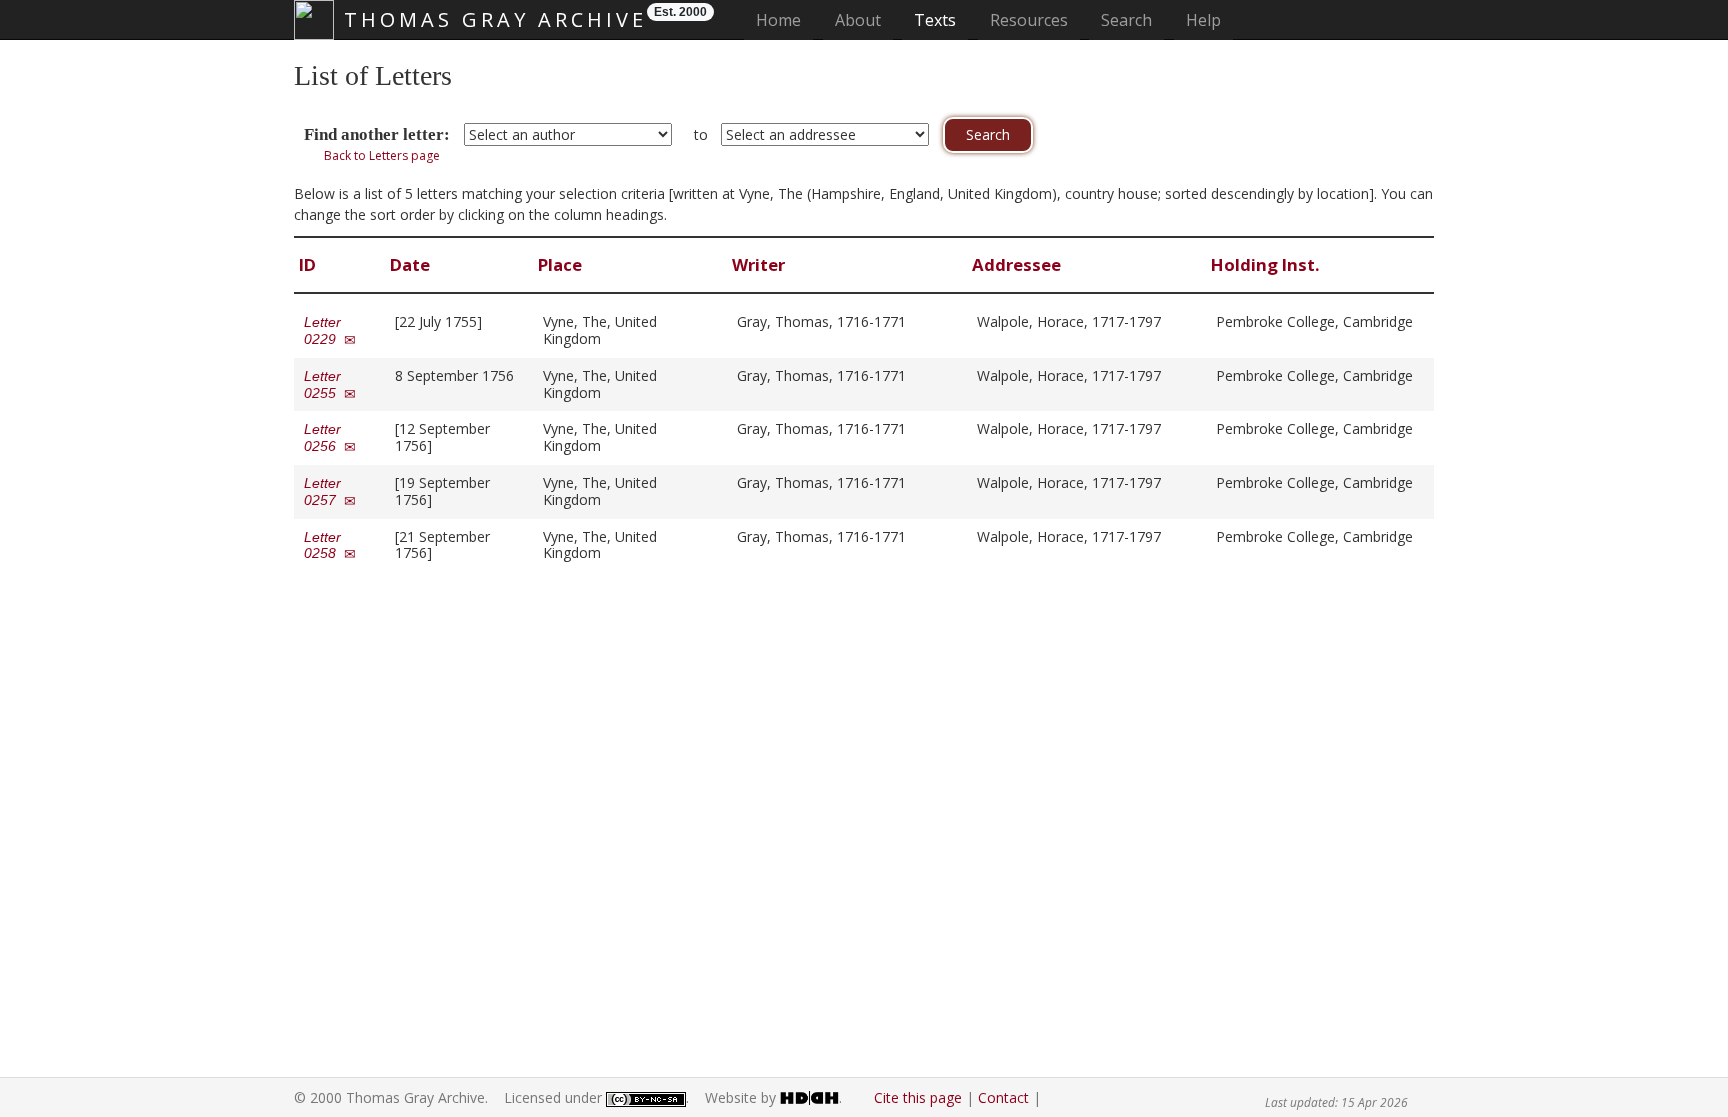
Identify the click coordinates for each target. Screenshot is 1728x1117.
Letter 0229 (324, 330)
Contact (1003, 1097)
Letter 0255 (324, 384)
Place (562, 264)
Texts (935, 20)
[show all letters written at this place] (610, 338)
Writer (760, 264)
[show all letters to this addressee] (1170, 321)
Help (1203, 20)
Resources (1029, 20)
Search (1126, 20)
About (858, 20)
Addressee (1018, 264)
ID (309, 264)
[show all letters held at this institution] (1221, 338)
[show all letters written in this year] (491, 321)
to (701, 134)
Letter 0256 (324, 437)
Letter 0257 (324, 491)
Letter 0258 (324, 545)
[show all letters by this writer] (915, 321)
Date (412, 264)
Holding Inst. (1267, 264)
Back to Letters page (382, 155)
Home (784, 19)
